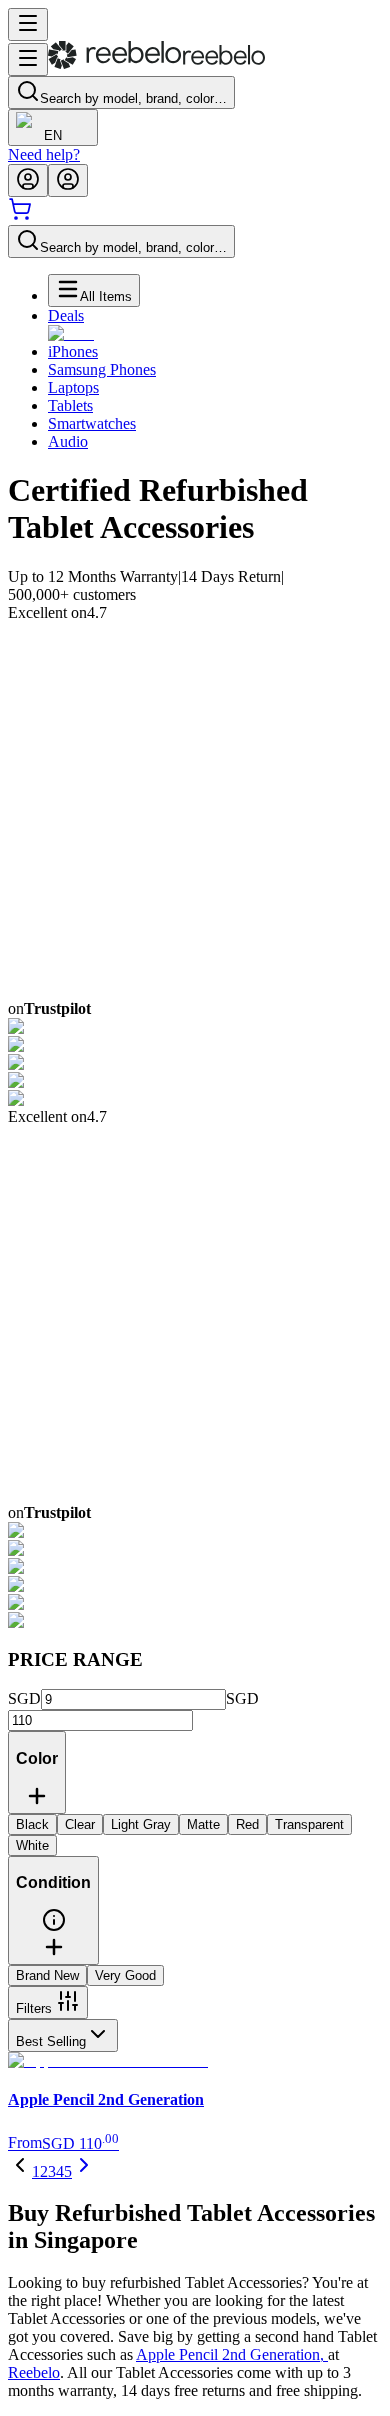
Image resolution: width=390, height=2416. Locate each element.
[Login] (28, 180)
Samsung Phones (102, 369)
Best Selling (51, 2041)
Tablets (70, 405)
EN (53, 135)
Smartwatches (92, 423)
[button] (54, 1927)
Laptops (73, 387)
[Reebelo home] (156, 64)
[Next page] (84, 2171)
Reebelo (34, 2372)
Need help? (44, 154)
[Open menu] (28, 24)
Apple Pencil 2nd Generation (232, 2354)
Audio (68, 441)
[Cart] (20, 215)
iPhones (73, 351)
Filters (34, 2008)
